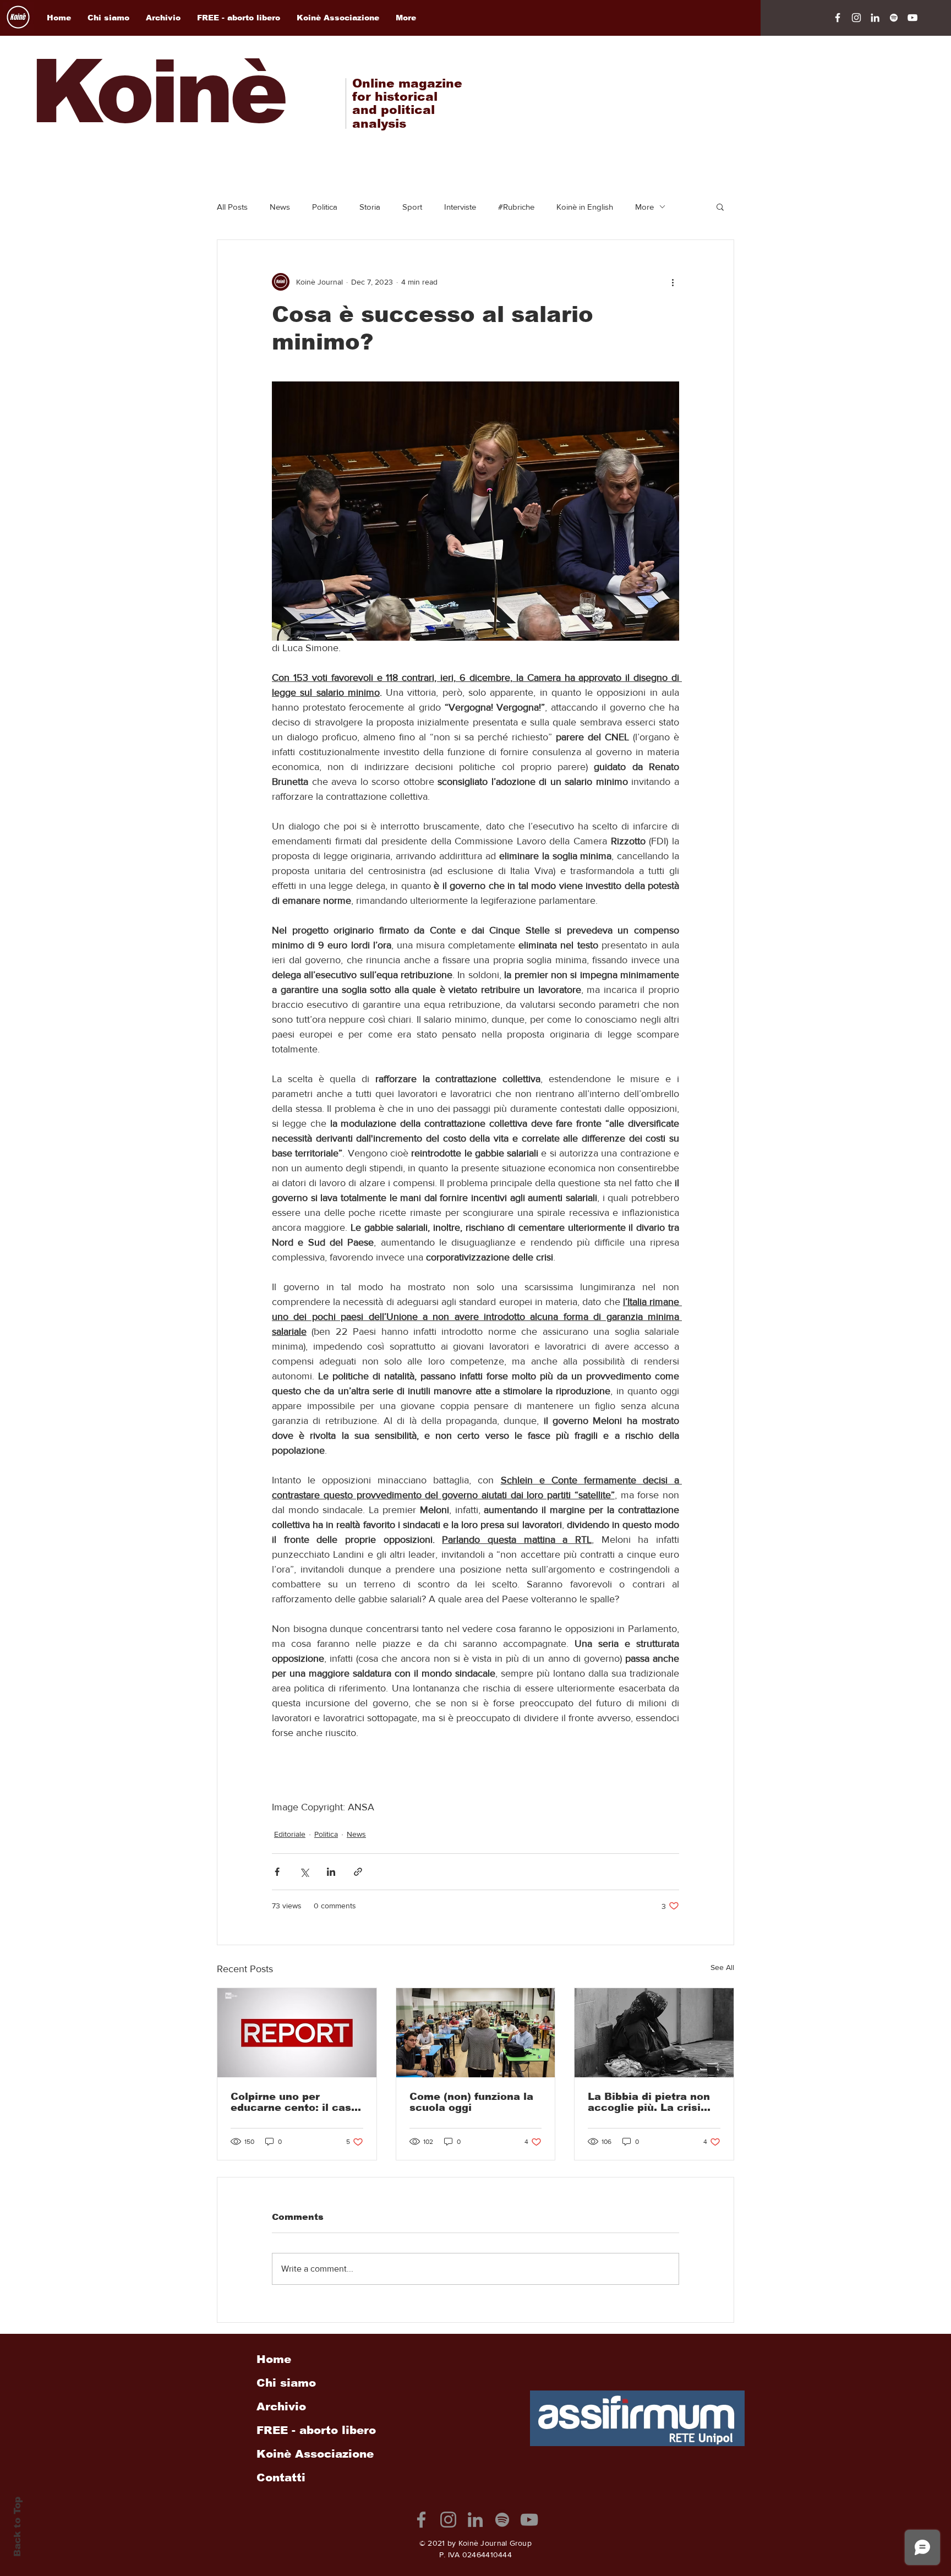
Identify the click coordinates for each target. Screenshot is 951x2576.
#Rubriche (516, 207)
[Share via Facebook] (277, 1872)
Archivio (281, 2406)
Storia (370, 207)
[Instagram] (856, 18)
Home (274, 2359)
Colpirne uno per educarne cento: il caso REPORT (294, 2102)
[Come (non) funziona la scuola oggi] (476, 2033)
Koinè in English (585, 207)
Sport (412, 207)
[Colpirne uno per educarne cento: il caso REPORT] (297, 2033)
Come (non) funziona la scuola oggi (471, 2102)
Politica (325, 207)
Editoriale (290, 1834)
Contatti (281, 2477)
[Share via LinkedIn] (331, 1872)
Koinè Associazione (315, 2454)
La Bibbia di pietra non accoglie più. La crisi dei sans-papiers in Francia (649, 2102)
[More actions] (673, 282)
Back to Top (17, 2527)
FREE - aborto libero (316, 2430)
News (280, 207)
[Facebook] (838, 18)
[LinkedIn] (875, 18)
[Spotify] (894, 18)
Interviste (460, 207)
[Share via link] (358, 1872)
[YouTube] (912, 18)
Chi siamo (286, 2383)
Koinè (157, 92)
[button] (720, 206)
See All (722, 1967)
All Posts (232, 207)
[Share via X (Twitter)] (304, 1872)
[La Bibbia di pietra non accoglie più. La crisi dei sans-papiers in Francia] (654, 2033)
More (644, 207)
